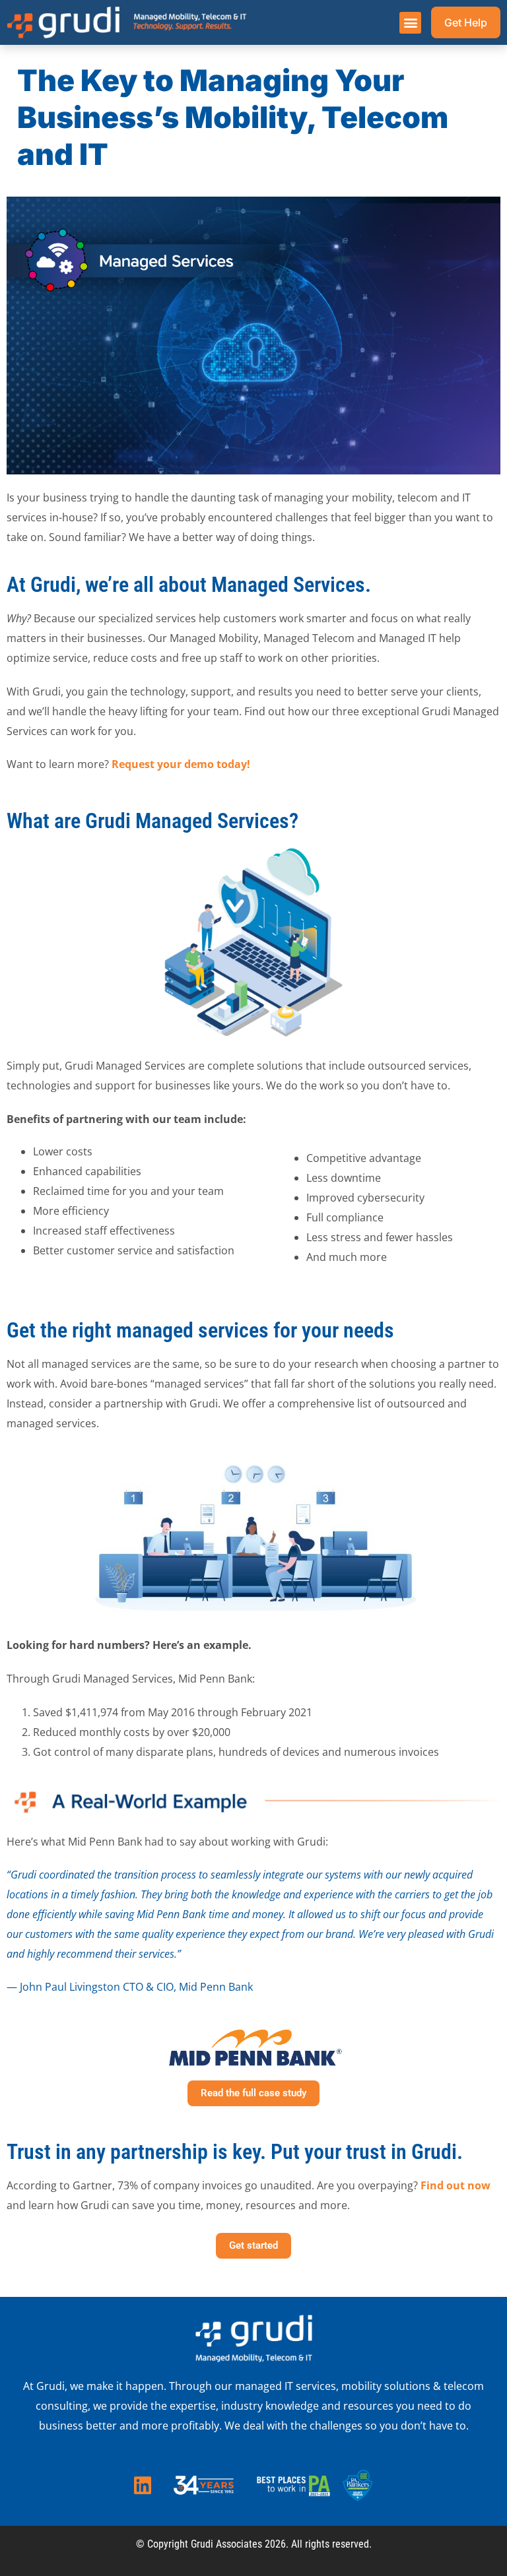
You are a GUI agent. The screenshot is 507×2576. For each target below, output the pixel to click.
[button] (410, 23)
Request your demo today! (181, 764)
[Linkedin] (143, 2486)
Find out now (456, 2185)
